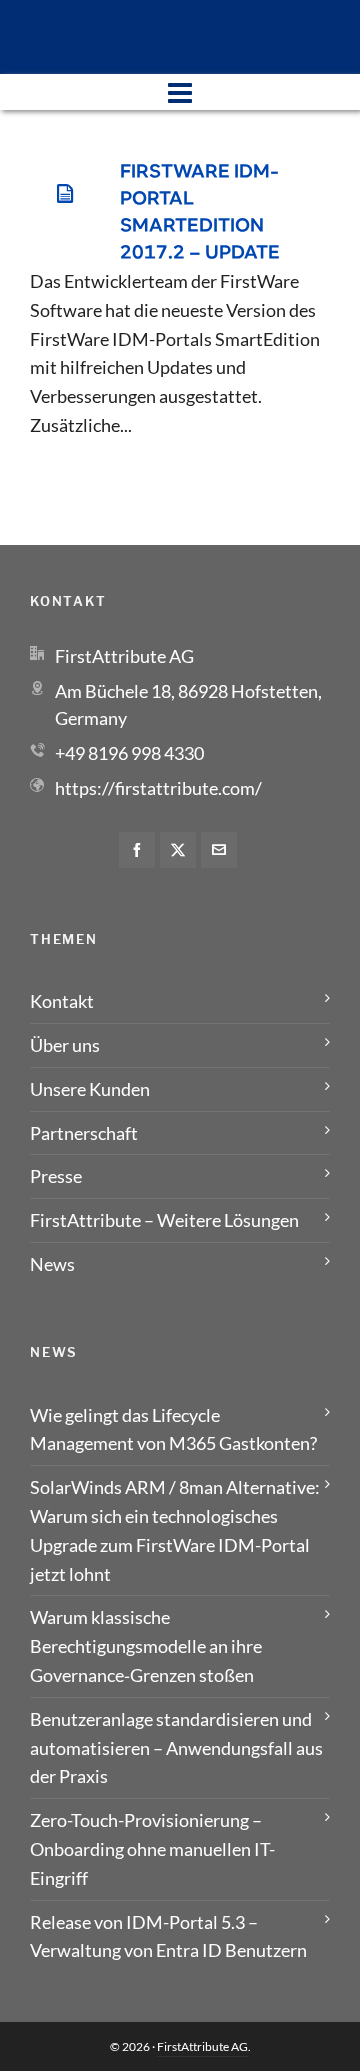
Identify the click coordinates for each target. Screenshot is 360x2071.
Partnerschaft (84, 1133)
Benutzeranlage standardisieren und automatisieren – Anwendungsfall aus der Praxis (176, 1748)
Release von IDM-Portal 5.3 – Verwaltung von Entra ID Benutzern (168, 1936)
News (52, 1264)
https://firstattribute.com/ (158, 788)
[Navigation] (180, 92)
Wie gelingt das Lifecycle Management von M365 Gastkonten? (173, 1429)
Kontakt (62, 1001)
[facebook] (137, 850)
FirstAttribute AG (202, 2046)
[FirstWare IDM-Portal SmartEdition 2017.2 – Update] (65, 194)
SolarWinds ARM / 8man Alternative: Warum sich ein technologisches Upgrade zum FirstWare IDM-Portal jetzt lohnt (175, 1530)
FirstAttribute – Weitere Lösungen (164, 1220)
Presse (56, 1176)
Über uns (65, 1045)
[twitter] (178, 850)
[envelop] (219, 850)
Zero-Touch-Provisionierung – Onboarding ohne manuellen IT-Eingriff (152, 1849)
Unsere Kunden (90, 1089)
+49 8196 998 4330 (129, 753)
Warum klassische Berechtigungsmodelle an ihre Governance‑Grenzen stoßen (146, 1646)
